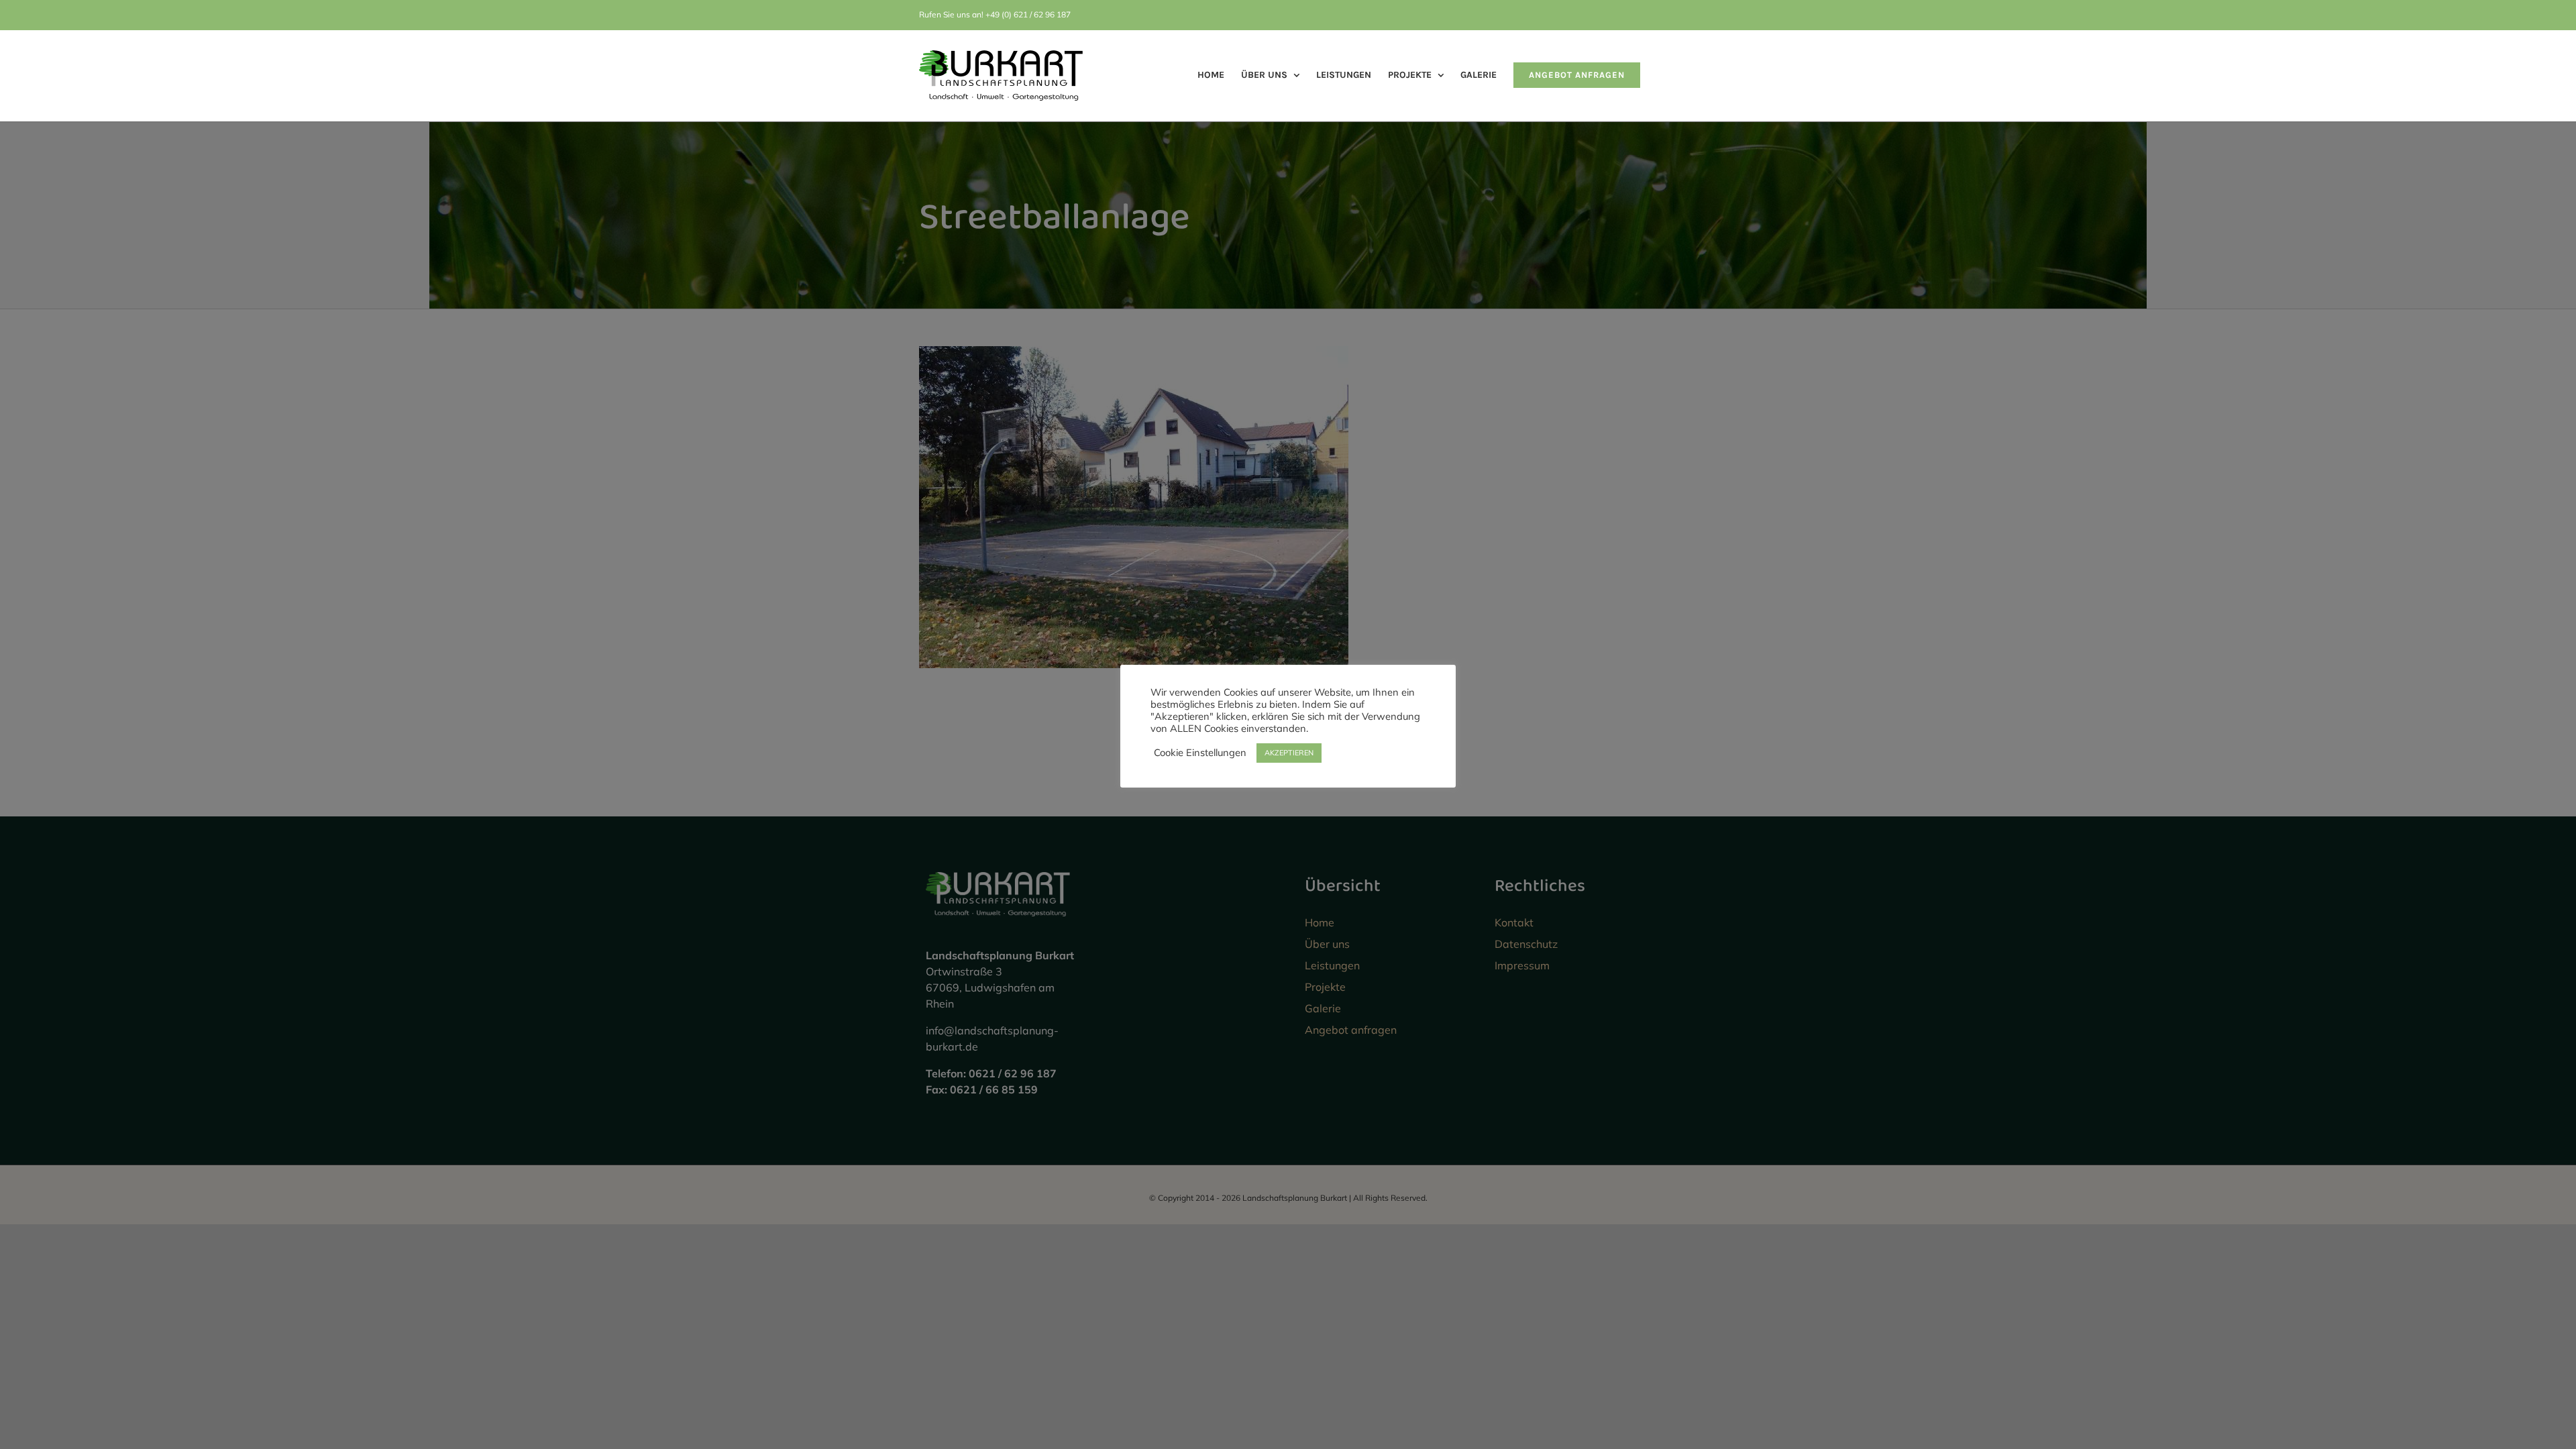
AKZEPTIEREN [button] (1289, 753)
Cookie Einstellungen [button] (1200, 753)
